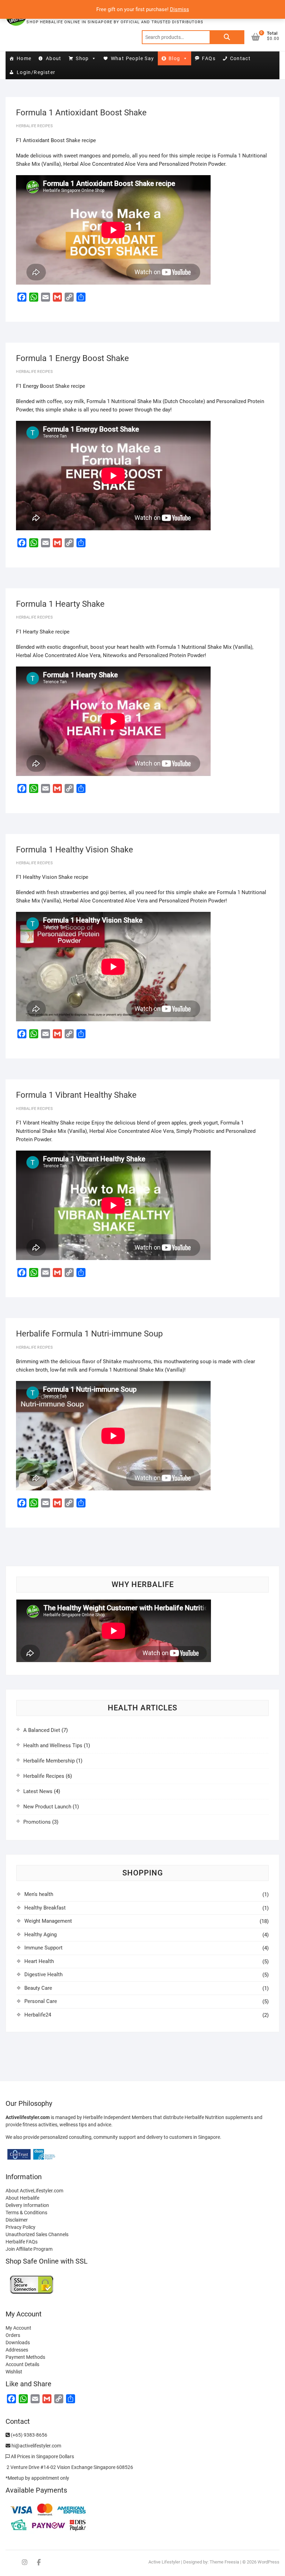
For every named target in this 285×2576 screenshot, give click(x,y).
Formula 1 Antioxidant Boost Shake (81, 113)
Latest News (38, 1791)
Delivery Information (27, 2205)
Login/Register (36, 72)
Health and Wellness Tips (53, 1745)
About (54, 58)
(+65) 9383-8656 (28, 2435)
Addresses (17, 2350)
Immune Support (43, 1948)
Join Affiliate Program (29, 2249)
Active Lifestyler (164, 2562)
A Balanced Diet (42, 1730)
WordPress (268, 2562)
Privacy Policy (21, 2227)
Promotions (37, 1822)
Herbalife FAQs (22, 2242)
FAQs (209, 58)
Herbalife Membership (49, 1761)
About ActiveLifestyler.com (34, 2191)
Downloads (18, 2342)
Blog (174, 58)
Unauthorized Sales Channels (37, 2234)
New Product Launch (47, 1807)
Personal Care (41, 2001)
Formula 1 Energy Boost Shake (72, 358)
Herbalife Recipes (34, 126)
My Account (18, 2328)
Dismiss (180, 9)
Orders (13, 2335)
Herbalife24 (38, 2015)
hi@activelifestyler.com (36, 2446)
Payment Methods (25, 2357)
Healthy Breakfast (45, 1908)
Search (227, 37)
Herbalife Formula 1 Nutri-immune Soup (89, 1334)
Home (24, 58)
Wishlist (14, 2372)
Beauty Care (38, 1988)
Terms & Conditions (26, 2213)
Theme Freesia (224, 2562)
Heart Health (39, 1961)
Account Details (22, 2364)
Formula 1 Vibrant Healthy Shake (76, 1095)
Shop (82, 58)
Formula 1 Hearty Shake (60, 604)
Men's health (39, 1894)
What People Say (133, 58)
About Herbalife (22, 2198)
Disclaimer (17, 2220)
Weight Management (48, 1921)
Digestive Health (43, 1974)
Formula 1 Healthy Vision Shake (75, 850)
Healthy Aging (40, 1935)
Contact (241, 58)
